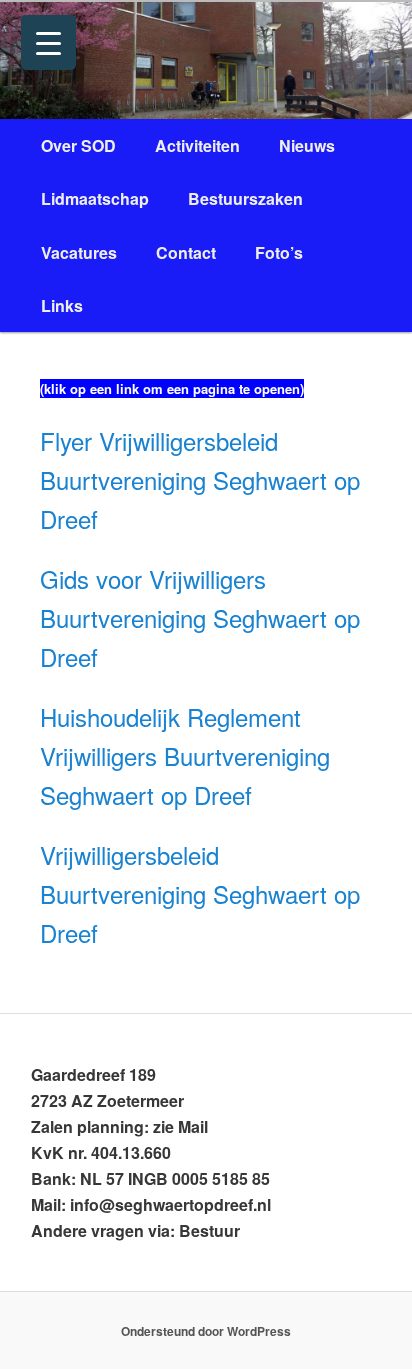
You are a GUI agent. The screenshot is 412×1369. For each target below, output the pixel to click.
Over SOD (78, 145)
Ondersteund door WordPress (206, 1331)
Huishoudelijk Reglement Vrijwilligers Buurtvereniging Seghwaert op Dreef (185, 755)
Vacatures (79, 252)
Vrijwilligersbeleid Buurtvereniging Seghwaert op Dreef (200, 893)
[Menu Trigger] (48, 42)
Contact (186, 252)
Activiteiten (197, 145)
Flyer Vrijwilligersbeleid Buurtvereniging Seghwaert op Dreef (200, 479)
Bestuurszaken (245, 198)
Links (62, 305)
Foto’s (279, 252)
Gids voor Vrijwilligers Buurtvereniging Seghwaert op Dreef (200, 617)
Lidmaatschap (95, 198)
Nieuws (307, 145)
